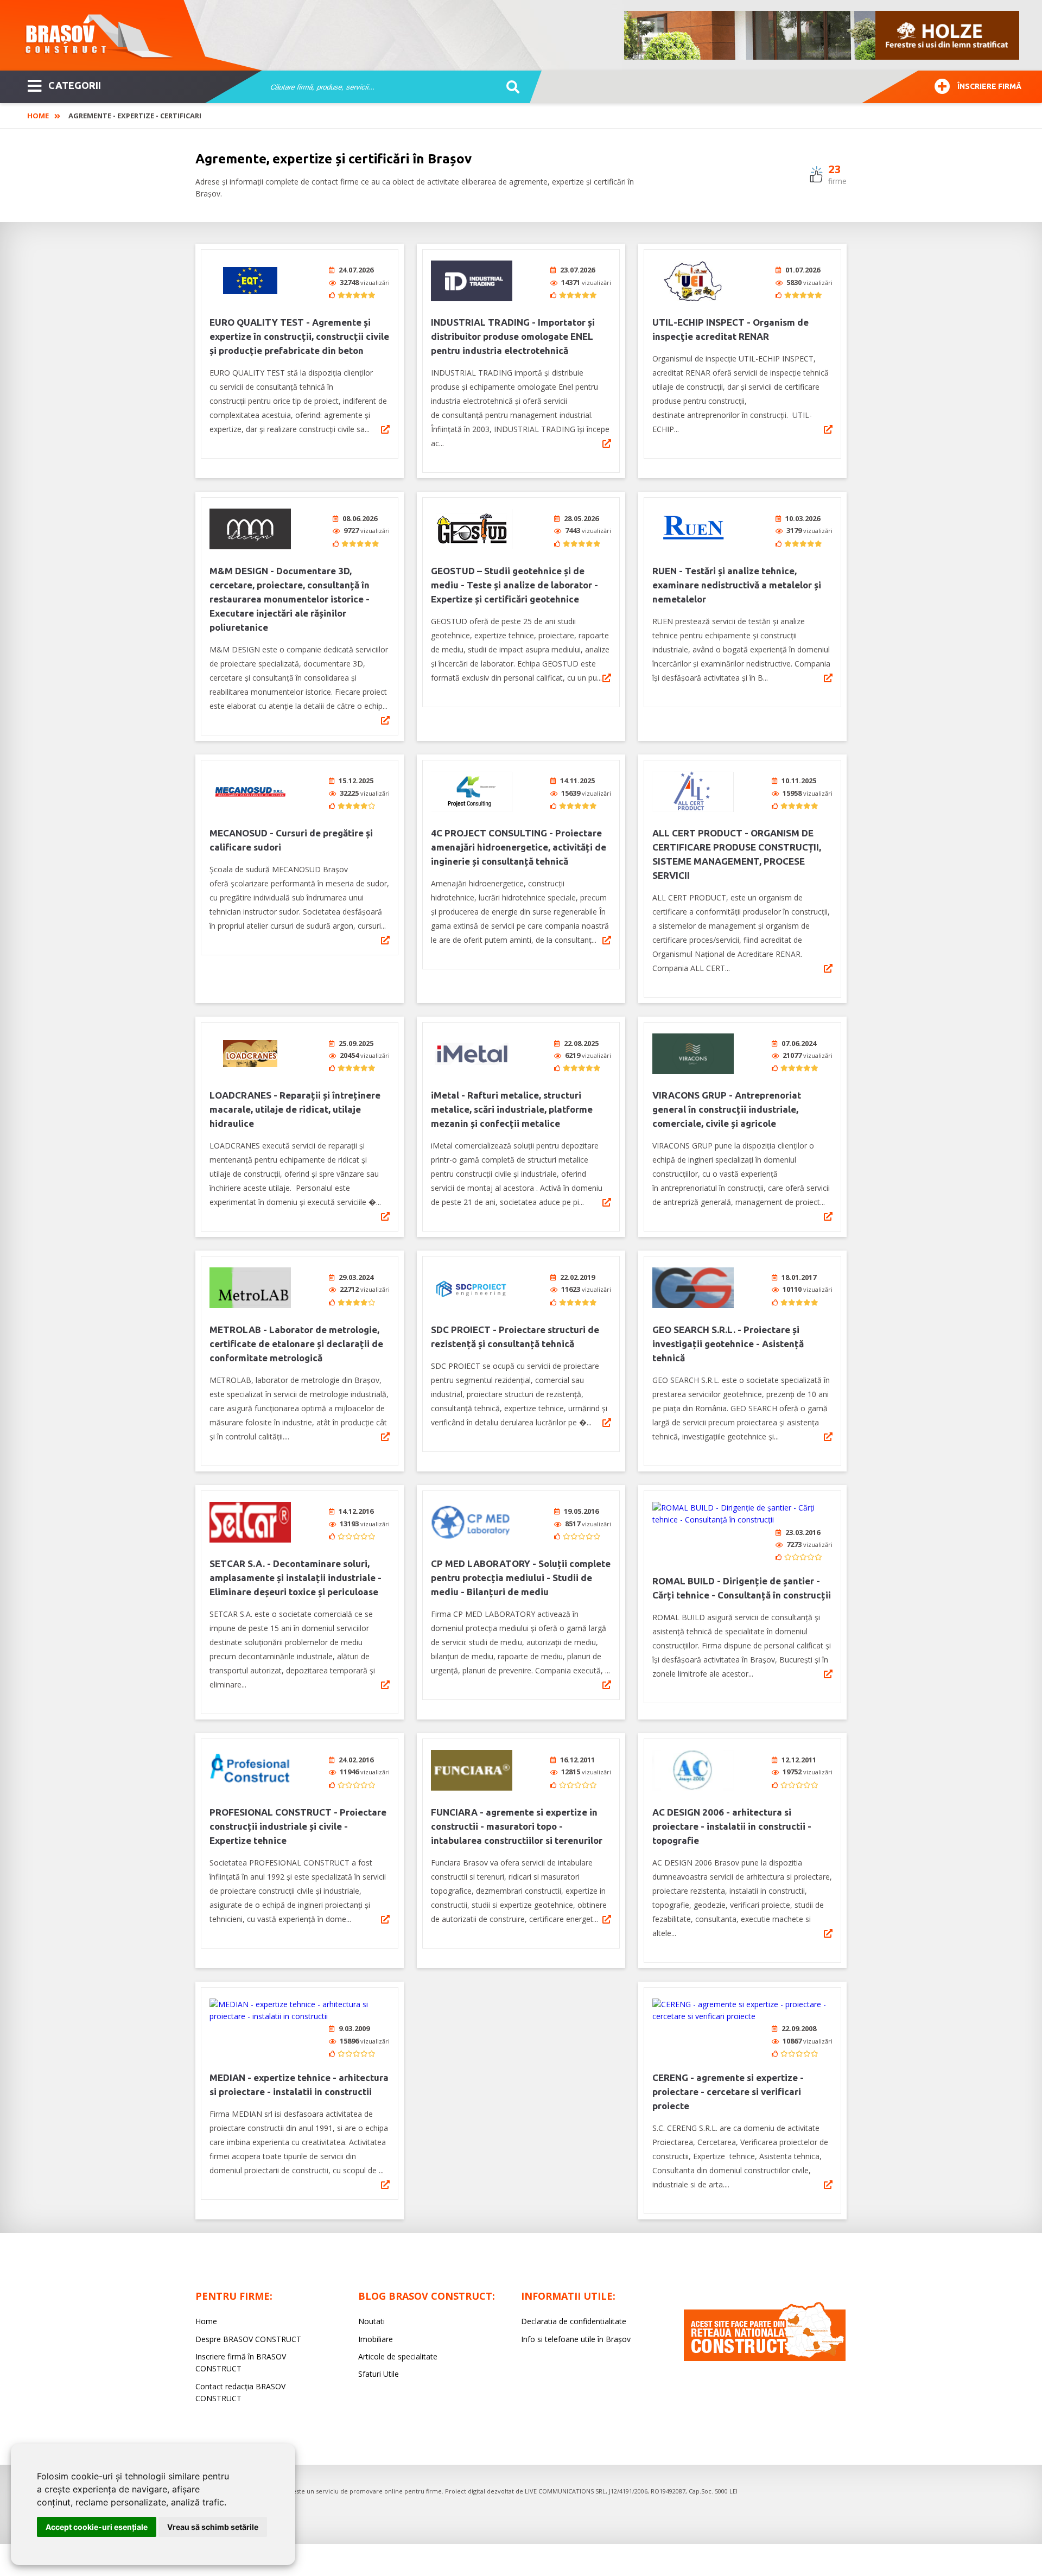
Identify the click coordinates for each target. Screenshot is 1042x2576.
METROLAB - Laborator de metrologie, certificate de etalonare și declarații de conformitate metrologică (296, 1344)
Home (38, 116)
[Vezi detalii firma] (385, 429)
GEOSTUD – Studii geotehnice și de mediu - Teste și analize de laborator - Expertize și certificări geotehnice (514, 585)
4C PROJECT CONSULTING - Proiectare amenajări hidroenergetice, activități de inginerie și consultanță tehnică (519, 847)
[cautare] (509, 87)
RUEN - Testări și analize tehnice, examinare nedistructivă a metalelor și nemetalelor (737, 585)
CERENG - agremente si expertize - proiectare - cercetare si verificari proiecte (728, 2092)
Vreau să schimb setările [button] (213, 2527)
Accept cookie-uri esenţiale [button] (97, 2527)
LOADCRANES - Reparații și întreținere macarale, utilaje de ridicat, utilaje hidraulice (295, 1109)
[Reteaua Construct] (765, 2358)
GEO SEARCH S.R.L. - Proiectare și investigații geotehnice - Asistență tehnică (728, 1344)
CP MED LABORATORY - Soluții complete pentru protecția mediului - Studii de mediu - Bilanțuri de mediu (521, 1578)
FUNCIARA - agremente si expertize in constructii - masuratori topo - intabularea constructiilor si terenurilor (517, 1826)
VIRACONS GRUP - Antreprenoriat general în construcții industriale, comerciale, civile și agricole (727, 1109)
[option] (822, 35)
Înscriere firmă (989, 86)
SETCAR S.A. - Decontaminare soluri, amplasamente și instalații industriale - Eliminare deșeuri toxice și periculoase (296, 1578)
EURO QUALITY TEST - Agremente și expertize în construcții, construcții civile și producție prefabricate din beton (299, 336)
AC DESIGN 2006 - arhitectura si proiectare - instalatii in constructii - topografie (732, 1826)
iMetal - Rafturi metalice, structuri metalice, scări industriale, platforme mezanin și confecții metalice (512, 1109)
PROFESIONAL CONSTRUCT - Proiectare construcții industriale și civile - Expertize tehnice (298, 1826)
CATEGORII (75, 85)
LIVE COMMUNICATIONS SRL (565, 2491)
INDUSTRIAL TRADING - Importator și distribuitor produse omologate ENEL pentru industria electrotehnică (513, 336)
